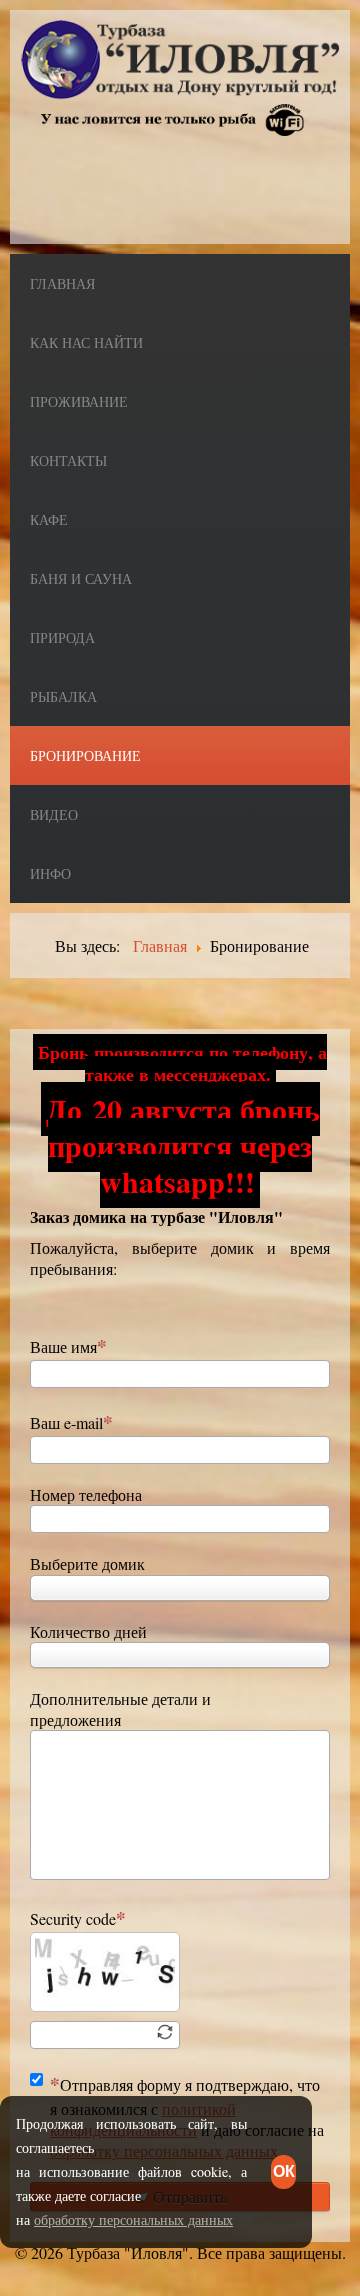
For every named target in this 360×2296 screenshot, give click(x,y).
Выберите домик (87, 1563)
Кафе (49, 519)
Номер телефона (86, 1494)
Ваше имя (63, 1346)
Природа (62, 637)
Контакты (68, 460)
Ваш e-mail (66, 1422)
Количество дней (88, 1631)
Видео (54, 814)
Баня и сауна (81, 578)
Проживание (79, 401)
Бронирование (85, 755)
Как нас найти (86, 342)
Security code (73, 1918)
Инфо (50, 873)
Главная (62, 283)
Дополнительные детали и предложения (120, 1709)
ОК (284, 2171)
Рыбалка (63, 696)
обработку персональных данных (133, 2219)
